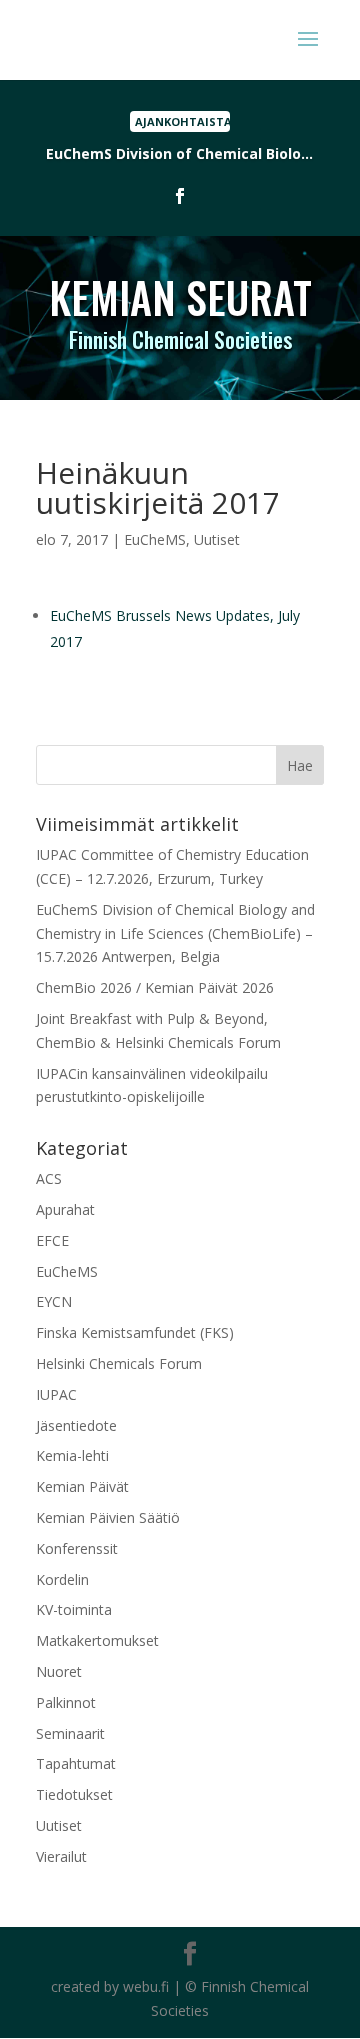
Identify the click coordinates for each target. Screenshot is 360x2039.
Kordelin (62, 1579)
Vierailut (61, 1856)
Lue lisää (180, 154)
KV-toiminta (74, 1609)
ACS (49, 1178)
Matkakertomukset (97, 1640)
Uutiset (217, 539)
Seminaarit (70, 1733)
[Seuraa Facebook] (180, 196)
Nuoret (59, 1671)
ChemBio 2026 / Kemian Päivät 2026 (155, 987)
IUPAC (56, 1394)
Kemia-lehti (72, 1455)
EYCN (54, 1301)
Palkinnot (66, 1702)
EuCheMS (155, 539)
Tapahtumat (76, 1763)
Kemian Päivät (82, 1486)
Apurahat (65, 1209)
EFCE (52, 1240)
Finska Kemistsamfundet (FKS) (135, 1332)
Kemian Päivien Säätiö (108, 1517)
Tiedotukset (74, 1794)
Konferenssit (77, 1548)
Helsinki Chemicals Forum (119, 1363)
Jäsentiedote (76, 1425)
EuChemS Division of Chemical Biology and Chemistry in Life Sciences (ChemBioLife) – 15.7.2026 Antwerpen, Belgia (175, 933)
